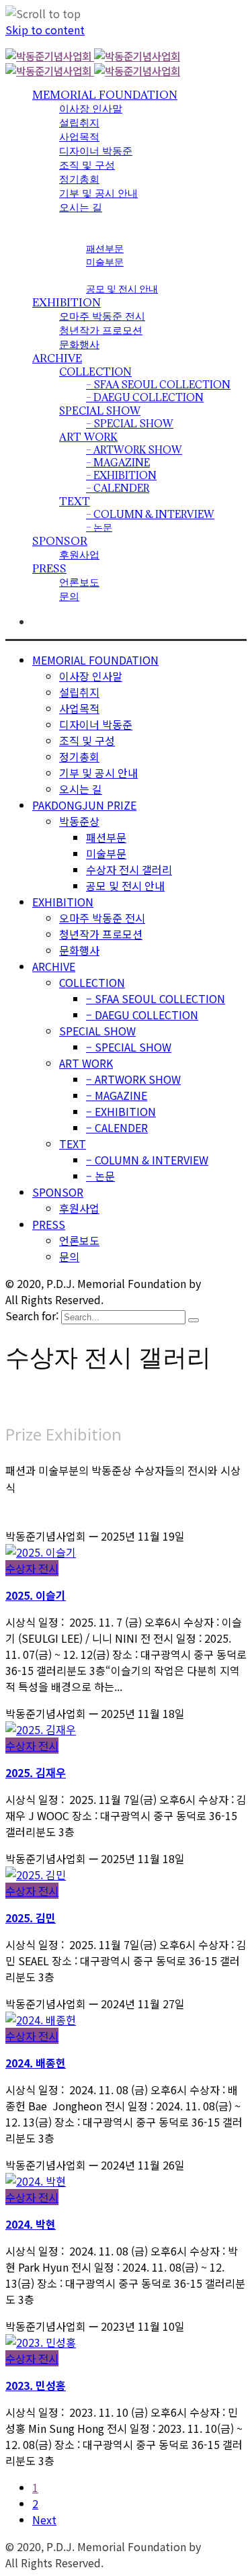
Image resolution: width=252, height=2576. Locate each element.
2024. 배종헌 (36, 2063)
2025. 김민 (31, 1918)
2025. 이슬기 (36, 1595)
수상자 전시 (32, 1568)
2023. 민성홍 (36, 2385)
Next (44, 2520)
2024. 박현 (31, 2224)
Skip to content (45, 30)
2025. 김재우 (36, 1772)
